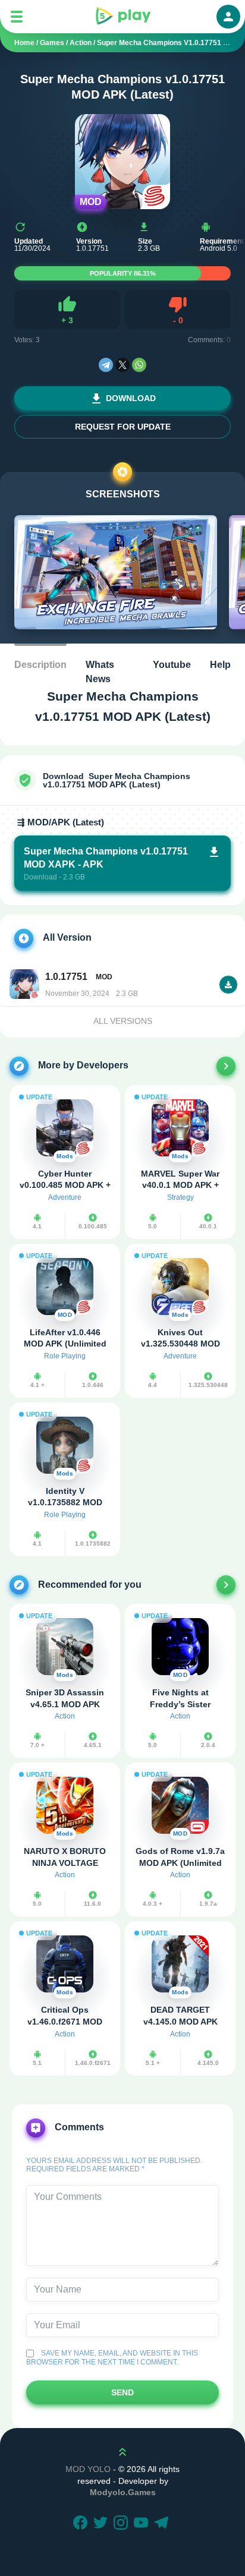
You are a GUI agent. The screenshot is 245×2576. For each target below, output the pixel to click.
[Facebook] (82, 2524)
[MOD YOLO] (122, 17)
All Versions (123, 1021)
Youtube (172, 665)
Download (131, 398)
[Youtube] (143, 2524)
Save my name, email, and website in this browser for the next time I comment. (112, 2357)
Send (122, 2392)
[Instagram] (122, 2524)
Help (220, 665)
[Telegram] (106, 365)
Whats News (100, 672)
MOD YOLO (88, 2469)
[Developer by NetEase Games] (226, 1066)
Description (40, 665)
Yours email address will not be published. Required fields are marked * (114, 2165)
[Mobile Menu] (17, 17)
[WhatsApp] (139, 365)
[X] (122, 365)
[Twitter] (102, 2524)
